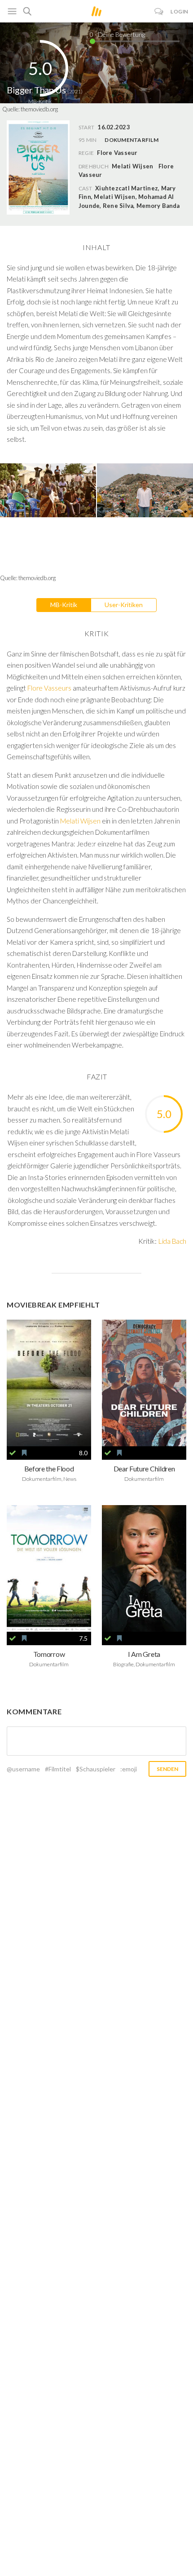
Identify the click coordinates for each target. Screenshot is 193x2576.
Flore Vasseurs (49, 688)
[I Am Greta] (144, 1568)
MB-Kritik (64, 605)
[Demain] (49, 1568)
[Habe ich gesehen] (13, 1453)
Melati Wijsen (132, 166)
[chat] (159, 11)
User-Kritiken (124, 605)
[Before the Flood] (49, 1383)
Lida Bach (172, 1241)
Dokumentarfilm (131, 140)
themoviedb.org (39, 109)
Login (180, 11)
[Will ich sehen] (24, 1453)
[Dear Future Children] (144, 1383)
